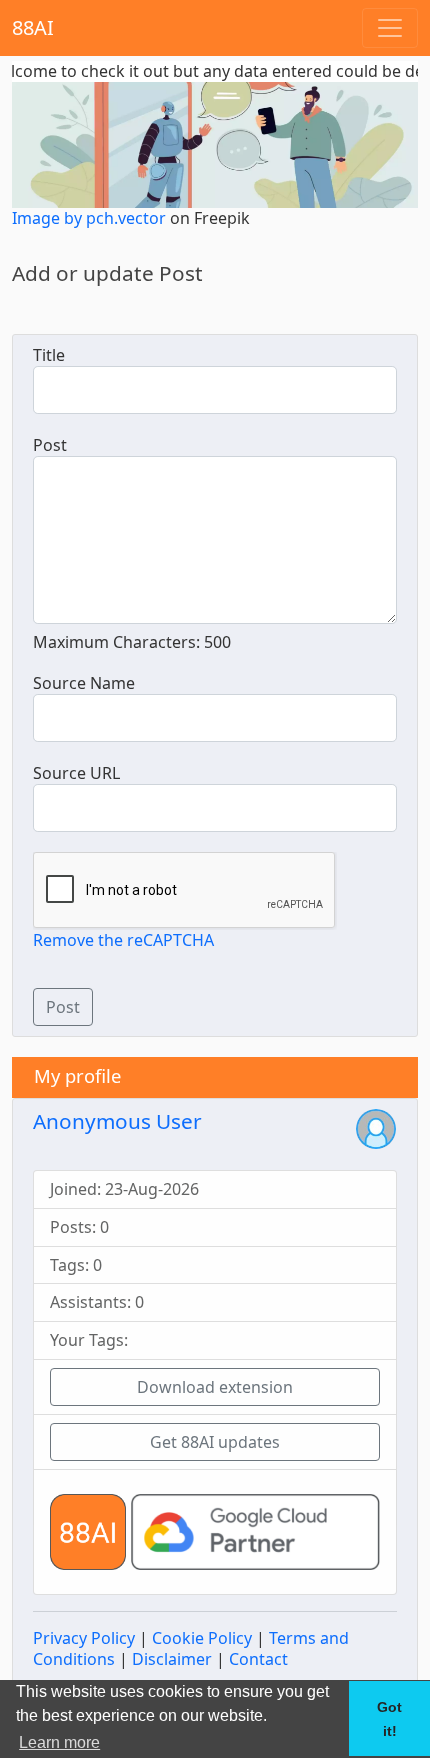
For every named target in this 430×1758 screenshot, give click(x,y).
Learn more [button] (59, 1742)
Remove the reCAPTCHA (123, 940)
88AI (33, 27)
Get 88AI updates (215, 1442)
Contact (258, 1659)
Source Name (84, 683)
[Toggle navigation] (390, 28)
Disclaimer (172, 1659)
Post (50, 445)
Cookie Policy (202, 1638)
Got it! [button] (389, 1719)
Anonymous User (117, 1121)
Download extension (215, 1387)
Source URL (76, 773)
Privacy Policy (84, 1638)
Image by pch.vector (89, 218)
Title (49, 355)
